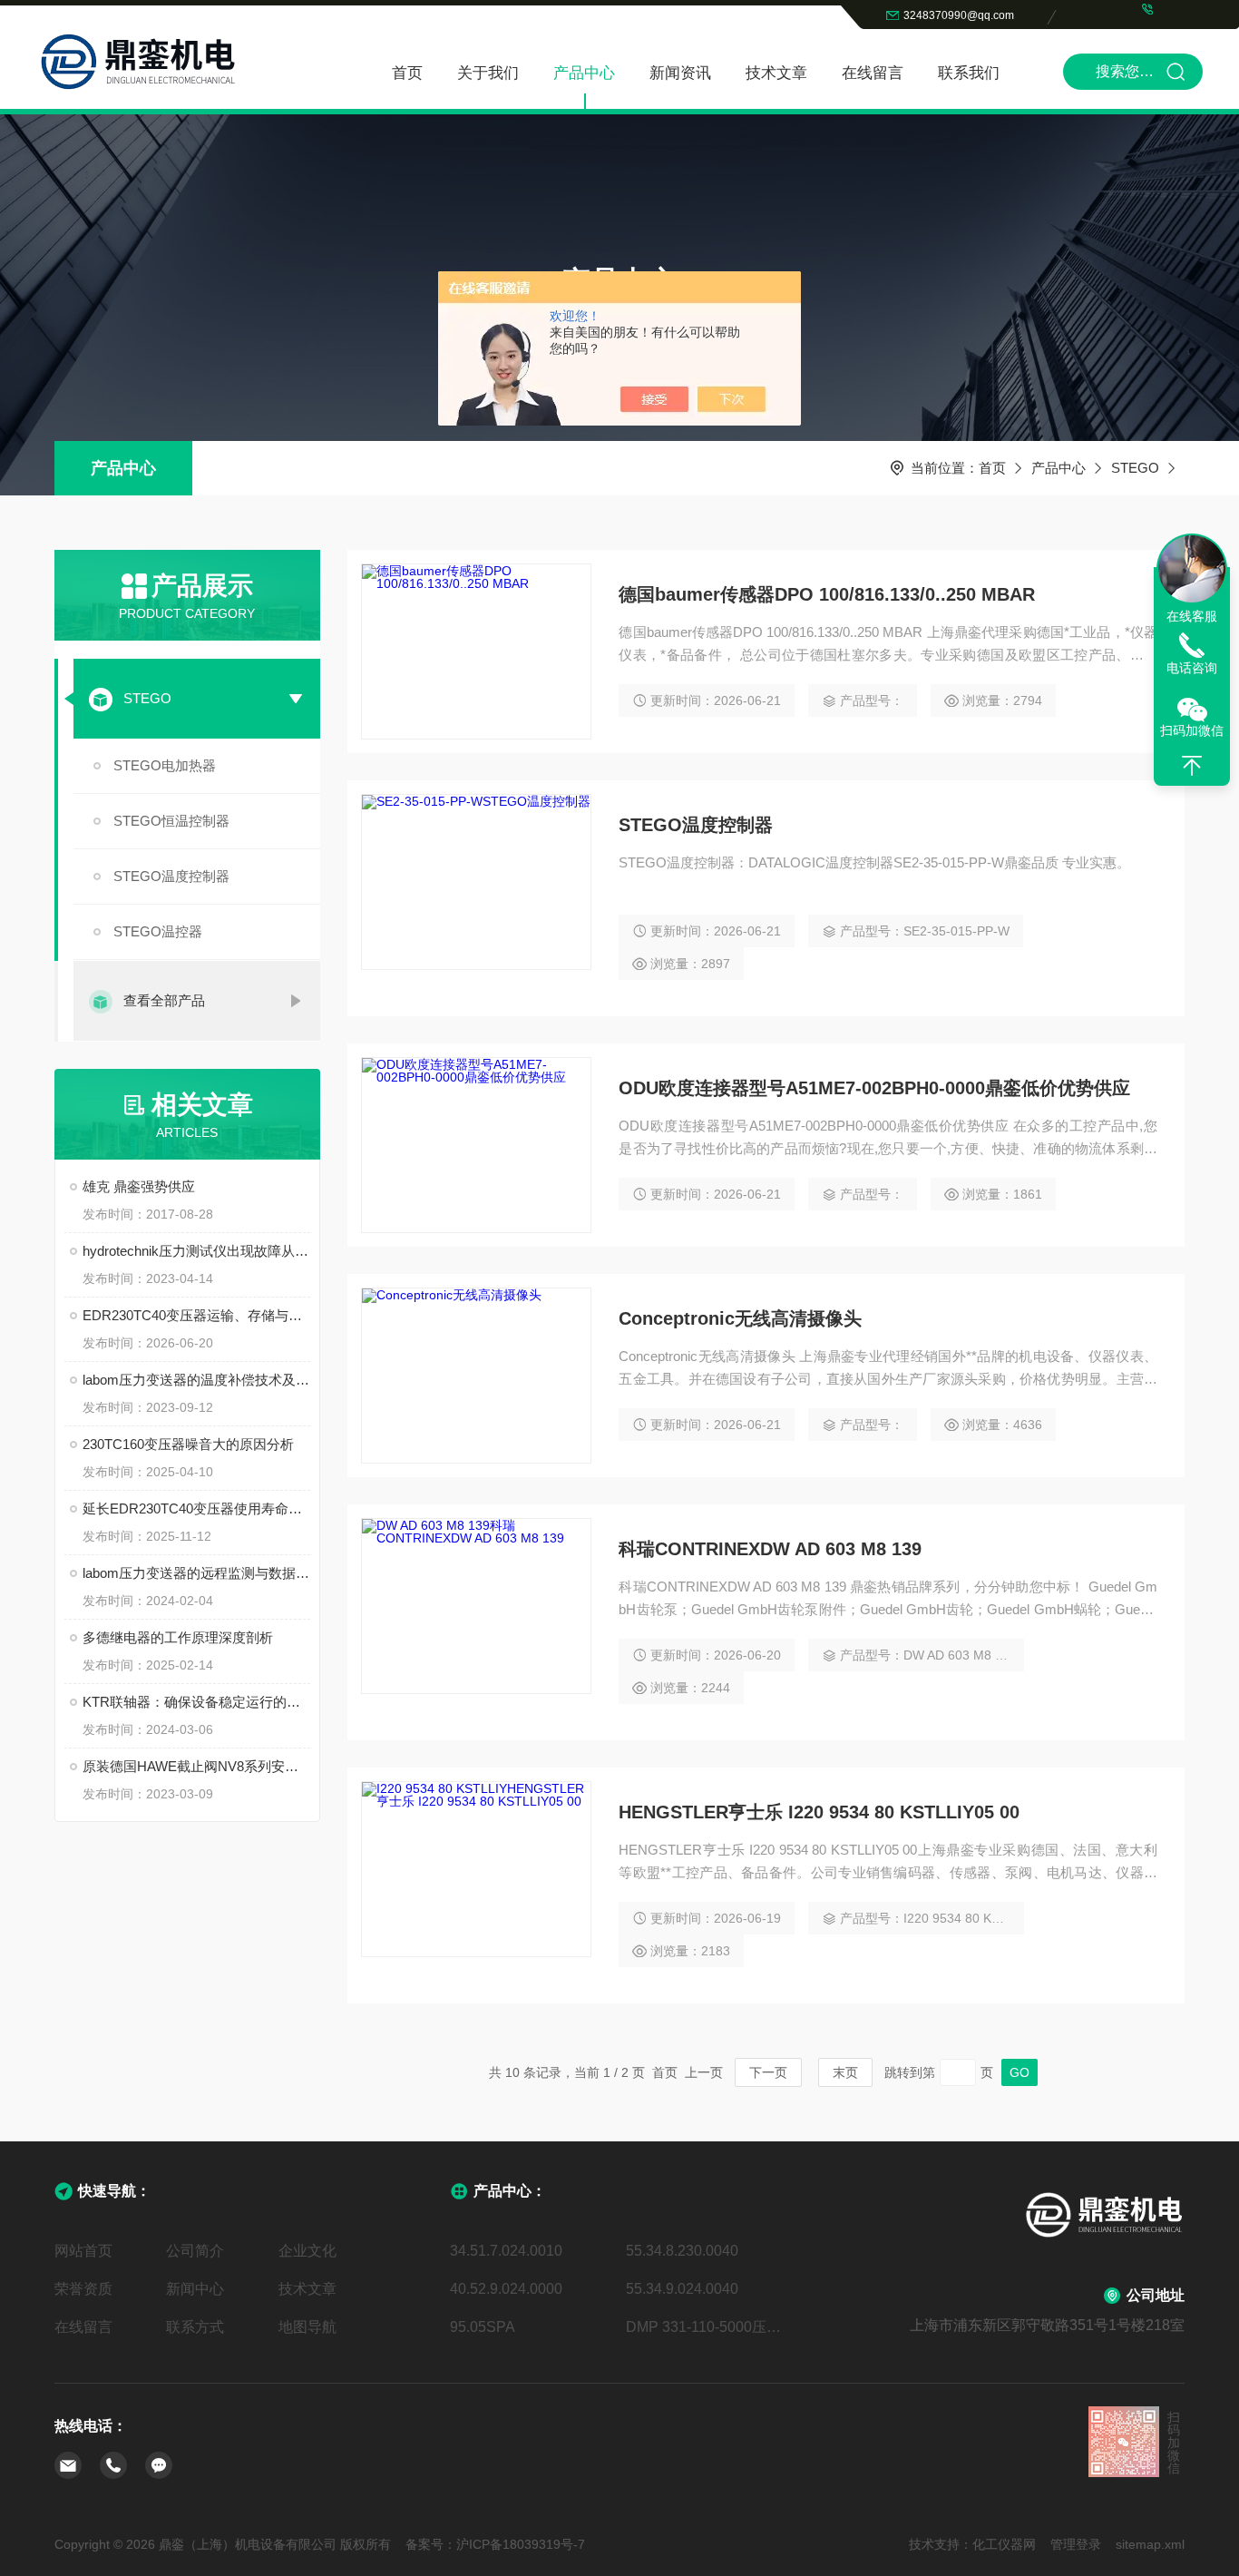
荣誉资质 (83, 2289)
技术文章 (776, 73)
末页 (845, 2072)
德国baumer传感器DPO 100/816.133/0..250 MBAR (827, 594)
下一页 (768, 2072)
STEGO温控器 (158, 931)
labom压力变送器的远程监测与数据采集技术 (196, 1573)
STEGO (1135, 468)
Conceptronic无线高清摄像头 (740, 1318)
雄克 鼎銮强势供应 (139, 1186)
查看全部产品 (164, 1000)
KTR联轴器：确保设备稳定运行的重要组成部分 (196, 1702)
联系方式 (195, 2327)
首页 (407, 73)
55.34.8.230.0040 (682, 2251)
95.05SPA (483, 2327)
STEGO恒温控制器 (171, 821)
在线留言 (873, 73)
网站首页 (83, 2251)
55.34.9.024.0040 (682, 2289)
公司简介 (195, 2251)
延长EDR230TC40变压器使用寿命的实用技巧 (196, 1508)
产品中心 (584, 73)
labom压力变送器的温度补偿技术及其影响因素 (196, 1380)
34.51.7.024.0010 (506, 2251)
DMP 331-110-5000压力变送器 (707, 2327)
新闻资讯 (680, 73)
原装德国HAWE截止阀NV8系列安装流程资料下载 (196, 1766)
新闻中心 (195, 2289)
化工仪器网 (1004, 2544)
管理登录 (1076, 2544)
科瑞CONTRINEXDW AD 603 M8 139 (770, 1549)
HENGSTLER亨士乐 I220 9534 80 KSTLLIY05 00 (819, 1812)
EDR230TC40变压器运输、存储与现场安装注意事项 (196, 1315)
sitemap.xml (1150, 2544)
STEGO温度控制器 (171, 876)
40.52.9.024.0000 (506, 2289)
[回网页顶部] (1192, 766)
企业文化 (307, 2251)
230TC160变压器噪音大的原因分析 (188, 1444)
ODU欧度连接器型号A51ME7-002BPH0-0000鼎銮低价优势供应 (874, 1088)
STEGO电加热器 (165, 765)
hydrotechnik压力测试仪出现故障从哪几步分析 (196, 1251)
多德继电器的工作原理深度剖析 (178, 1637)
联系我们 (969, 73)
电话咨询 (1192, 668)
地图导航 (307, 2327)
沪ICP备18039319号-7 (521, 2544)
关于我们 (488, 73)
